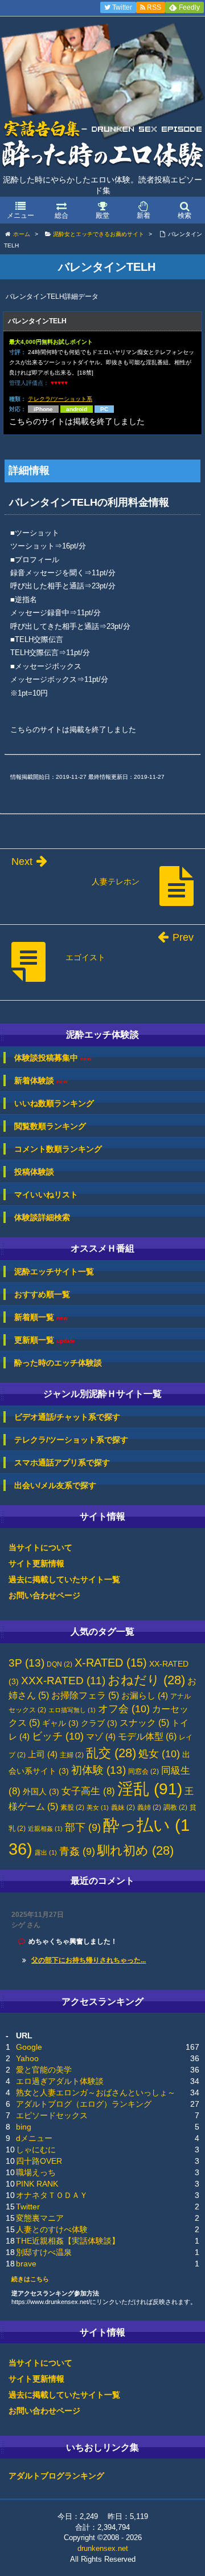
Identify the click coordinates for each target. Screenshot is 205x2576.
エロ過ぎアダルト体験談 (60, 2081)
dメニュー (34, 2138)
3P (26, 1663)
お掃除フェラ (85, 1695)
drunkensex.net (103, 2548)
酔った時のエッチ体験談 (58, 1363)
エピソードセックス (52, 2115)
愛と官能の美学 (44, 2070)
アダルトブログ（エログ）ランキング (84, 2104)
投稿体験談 (34, 1172)
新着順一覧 (41, 1317)
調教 (175, 1807)
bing (24, 2127)
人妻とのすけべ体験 (52, 2229)
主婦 (72, 1755)
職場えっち (36, 2172)
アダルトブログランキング (56, 2476)
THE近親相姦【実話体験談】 (68, 2241)
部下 (83, 1827)
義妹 (123, 1807)
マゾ (101, 1737)
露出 (46, 1852)
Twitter (28, 2207)
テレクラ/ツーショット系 (60, 399)
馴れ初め (136, 1850)
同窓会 (143, 1771)
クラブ (99, 1723)
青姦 (77, 1851)
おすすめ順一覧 (42, 1294)
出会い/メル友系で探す (55, 1485)
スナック (144, 1723)
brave (26, 2264)
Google (29, 2047)
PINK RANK (37, 2184)
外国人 (41, 1792)
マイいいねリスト (46, 1194)
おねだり (146, 1680)
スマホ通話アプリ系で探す (62, 1462)
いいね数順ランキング (54, 1103)
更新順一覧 (45, 1340)
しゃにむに (36, 2150)
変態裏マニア (40, 2218)
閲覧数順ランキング (50, 1126)
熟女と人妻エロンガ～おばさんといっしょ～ (96, 2093)
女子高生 (88, 1791)
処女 (159, 1754)
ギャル (60, 1723)
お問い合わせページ (44, 1595)
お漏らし (145, 1696)
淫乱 (150, 1789)
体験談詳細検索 (42, 1217)
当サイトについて (40, 1547)
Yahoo (27, 2058)
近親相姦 (45, 1829)
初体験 (99, 1770)
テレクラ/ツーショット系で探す (71, 1440)
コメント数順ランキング (58, 1149)
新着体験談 (41, 1081)
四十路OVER (39, 2161)
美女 (98, 1807)
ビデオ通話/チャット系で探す (67, 1417)
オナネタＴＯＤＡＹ (52, 2195)
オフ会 (124, 1709)
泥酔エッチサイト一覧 (54, 1271)
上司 (43, 1754)
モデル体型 (147, 1736)
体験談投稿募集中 (53, 1058)
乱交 (111, 1753)
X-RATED (111, 1663)
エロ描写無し (72, 1710)
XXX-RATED (63, 1681)
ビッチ (58, 1736)
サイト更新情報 (36, 1563)
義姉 (149, 1807)
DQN (60, 1664)
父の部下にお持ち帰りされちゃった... (89, 1960)
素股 (72, 1807)
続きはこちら (30, 2279)
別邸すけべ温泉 (44, 2252)
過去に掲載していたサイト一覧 (64, 1579)
